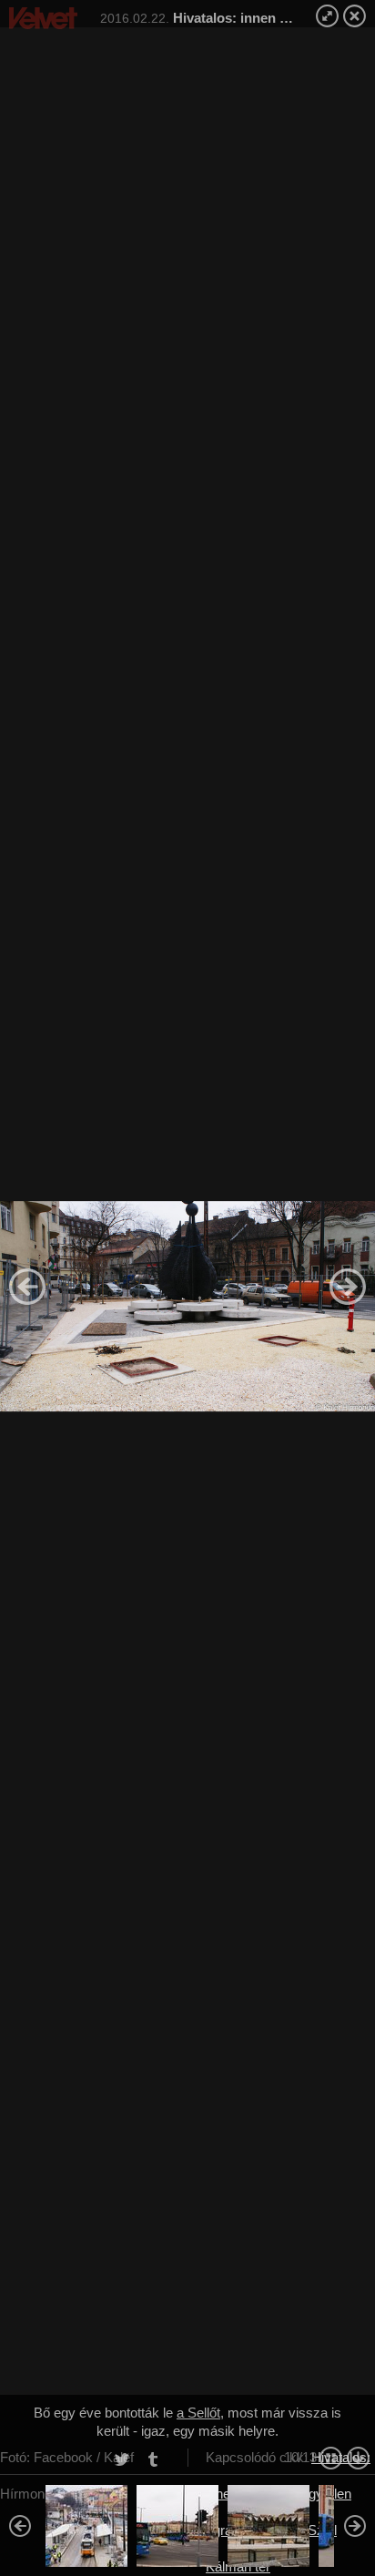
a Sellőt (198, 2413)
